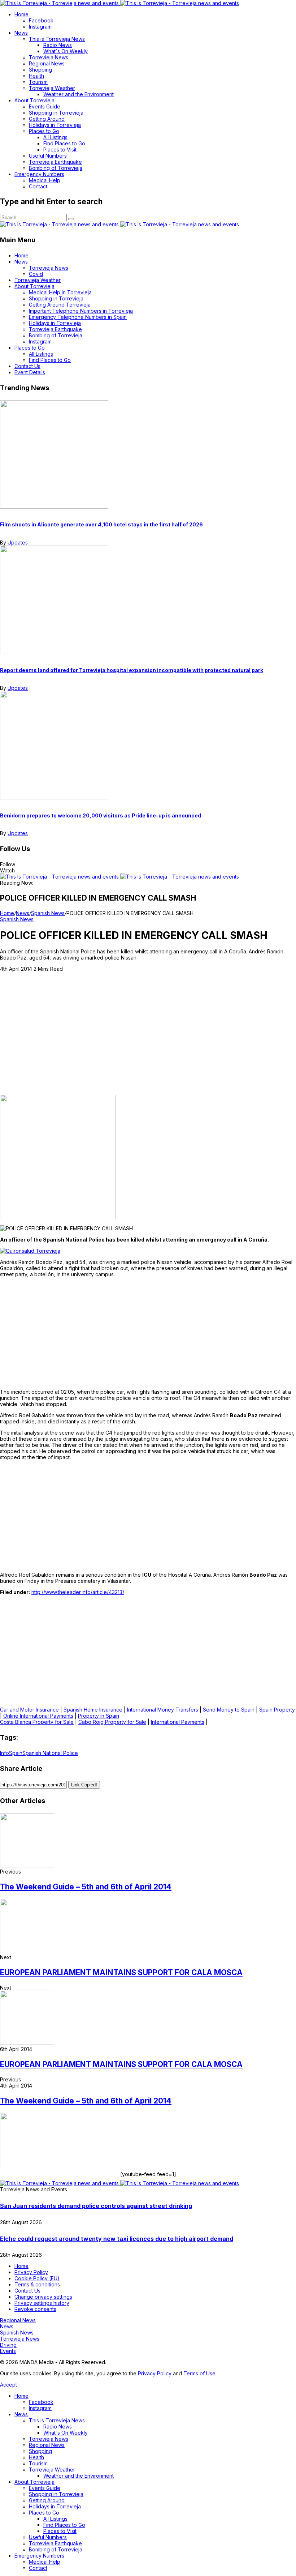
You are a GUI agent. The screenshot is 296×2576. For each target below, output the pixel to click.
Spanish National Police (50, 1753)
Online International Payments (38, 1716)
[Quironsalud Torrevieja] (30, 1251)
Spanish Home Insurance (93, 1710)
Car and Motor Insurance (29, 1710)
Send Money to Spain (229, 1710)
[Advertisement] (148, 1041)
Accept (8, 2385)
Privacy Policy (155, 2373)
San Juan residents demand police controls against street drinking (96, 2206)
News (23, 913)
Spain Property (277, 1710)
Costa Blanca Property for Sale (37, 1722)
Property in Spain (99, 1716)
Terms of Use (199, 2373)
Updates (18, 542)
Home (7, 913)
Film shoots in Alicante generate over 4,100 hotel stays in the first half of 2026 (101, 524)
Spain (16, 1753)
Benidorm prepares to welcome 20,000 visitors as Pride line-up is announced (101, 815)
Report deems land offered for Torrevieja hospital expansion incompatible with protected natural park (132, 670)
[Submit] (71, 219)
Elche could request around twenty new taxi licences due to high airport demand (117, 2239)
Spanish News (48, 913)
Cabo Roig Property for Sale (112, 1722)
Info (5, 1753)
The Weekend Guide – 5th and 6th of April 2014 (86, 1887)
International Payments (178, 1722)
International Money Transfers (163, 1710)
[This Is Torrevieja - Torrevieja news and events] (119, 3)
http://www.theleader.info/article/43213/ (78, 1592)
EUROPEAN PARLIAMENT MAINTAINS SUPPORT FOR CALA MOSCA (121, 1972)
